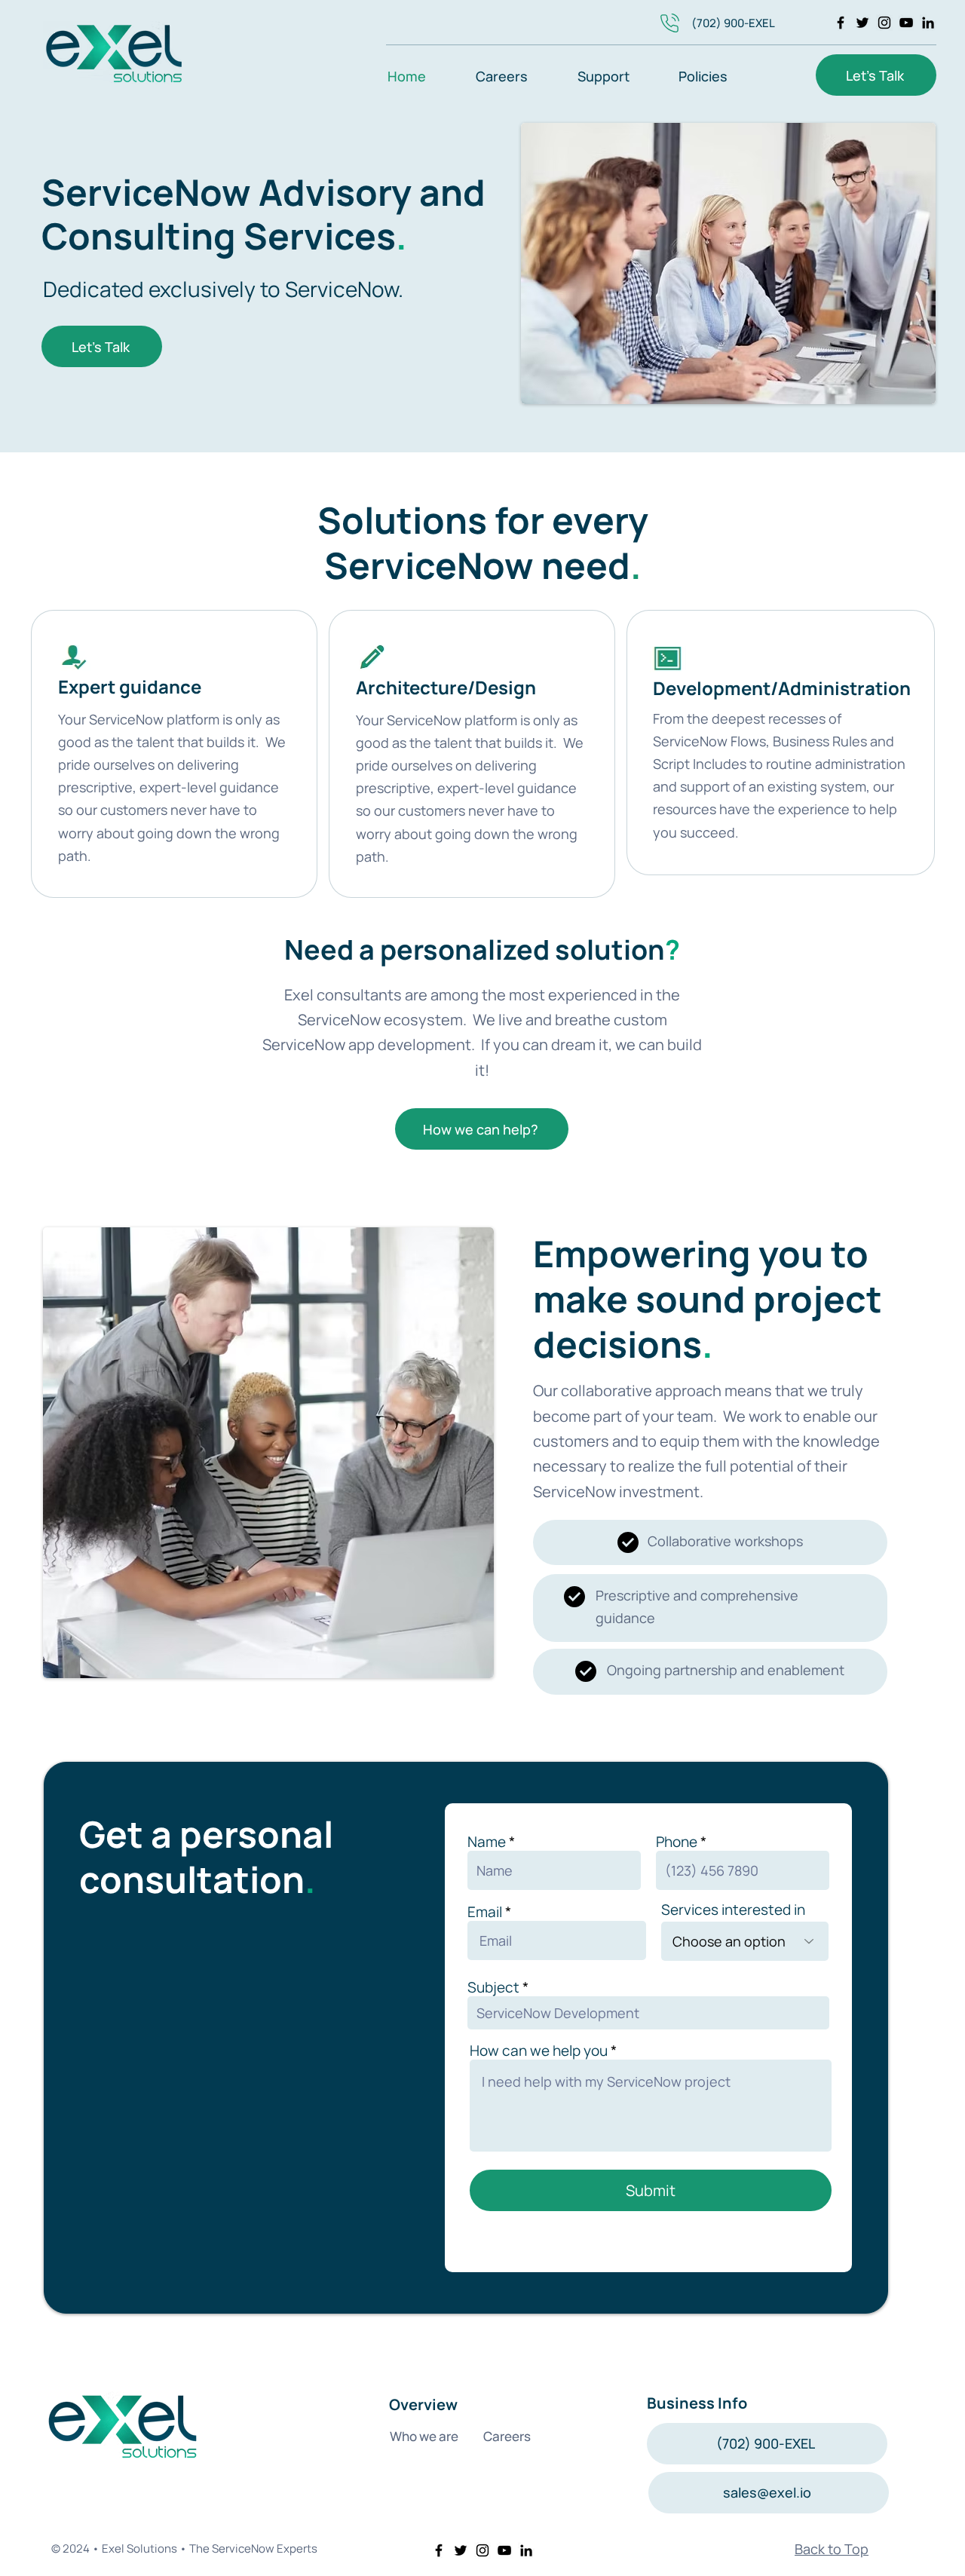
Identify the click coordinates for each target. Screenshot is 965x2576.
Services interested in (733, 1910)
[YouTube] (906, 23)
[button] (617, 75)
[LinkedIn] (928, 23)
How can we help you (539, 2051)
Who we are (426, 2436)
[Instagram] (884, 23)
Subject (493, 1988)
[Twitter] (862, 23)
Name (487, 1842)
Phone (677, 1842)
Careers (507, 2436)
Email (485, 1912)
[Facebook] (841, 23)
